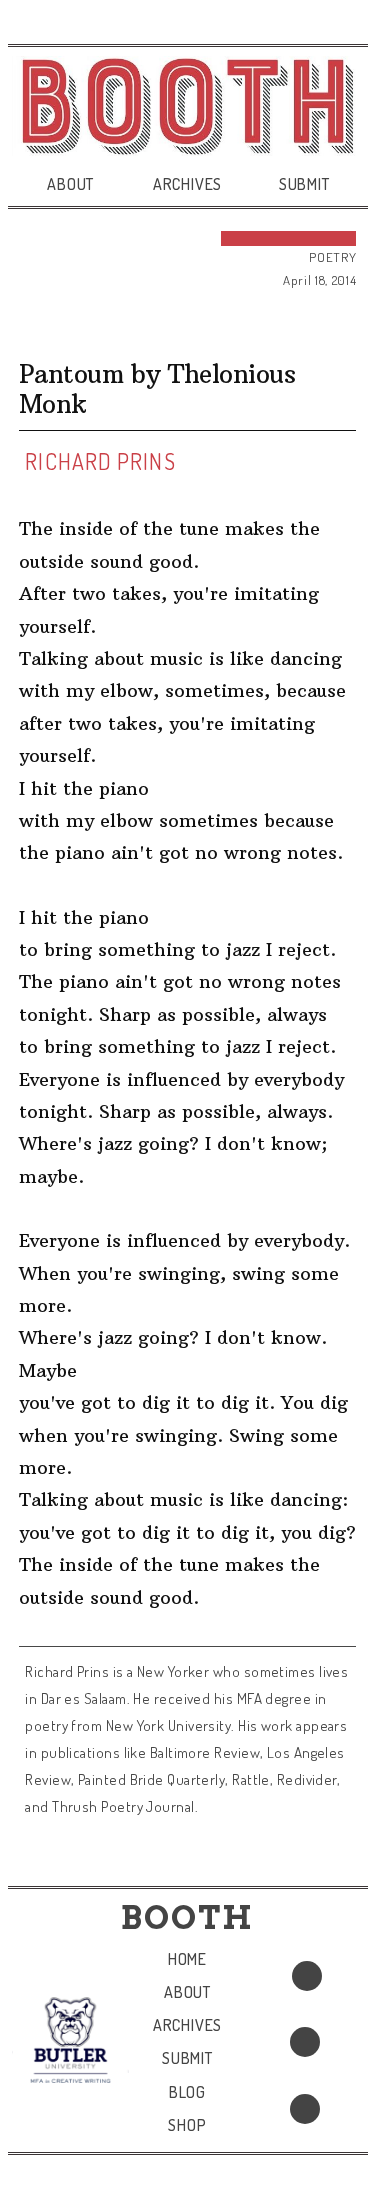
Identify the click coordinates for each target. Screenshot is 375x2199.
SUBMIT (304, 184)
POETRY (332, 257)
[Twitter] (305, 2042)
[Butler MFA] (70, 2040)
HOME (187, 1959)
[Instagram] (305, 2109)
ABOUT (70, 184)
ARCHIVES (187, 184)
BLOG (187, 2092)
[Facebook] (307, 1976)
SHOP (187, 2125)
